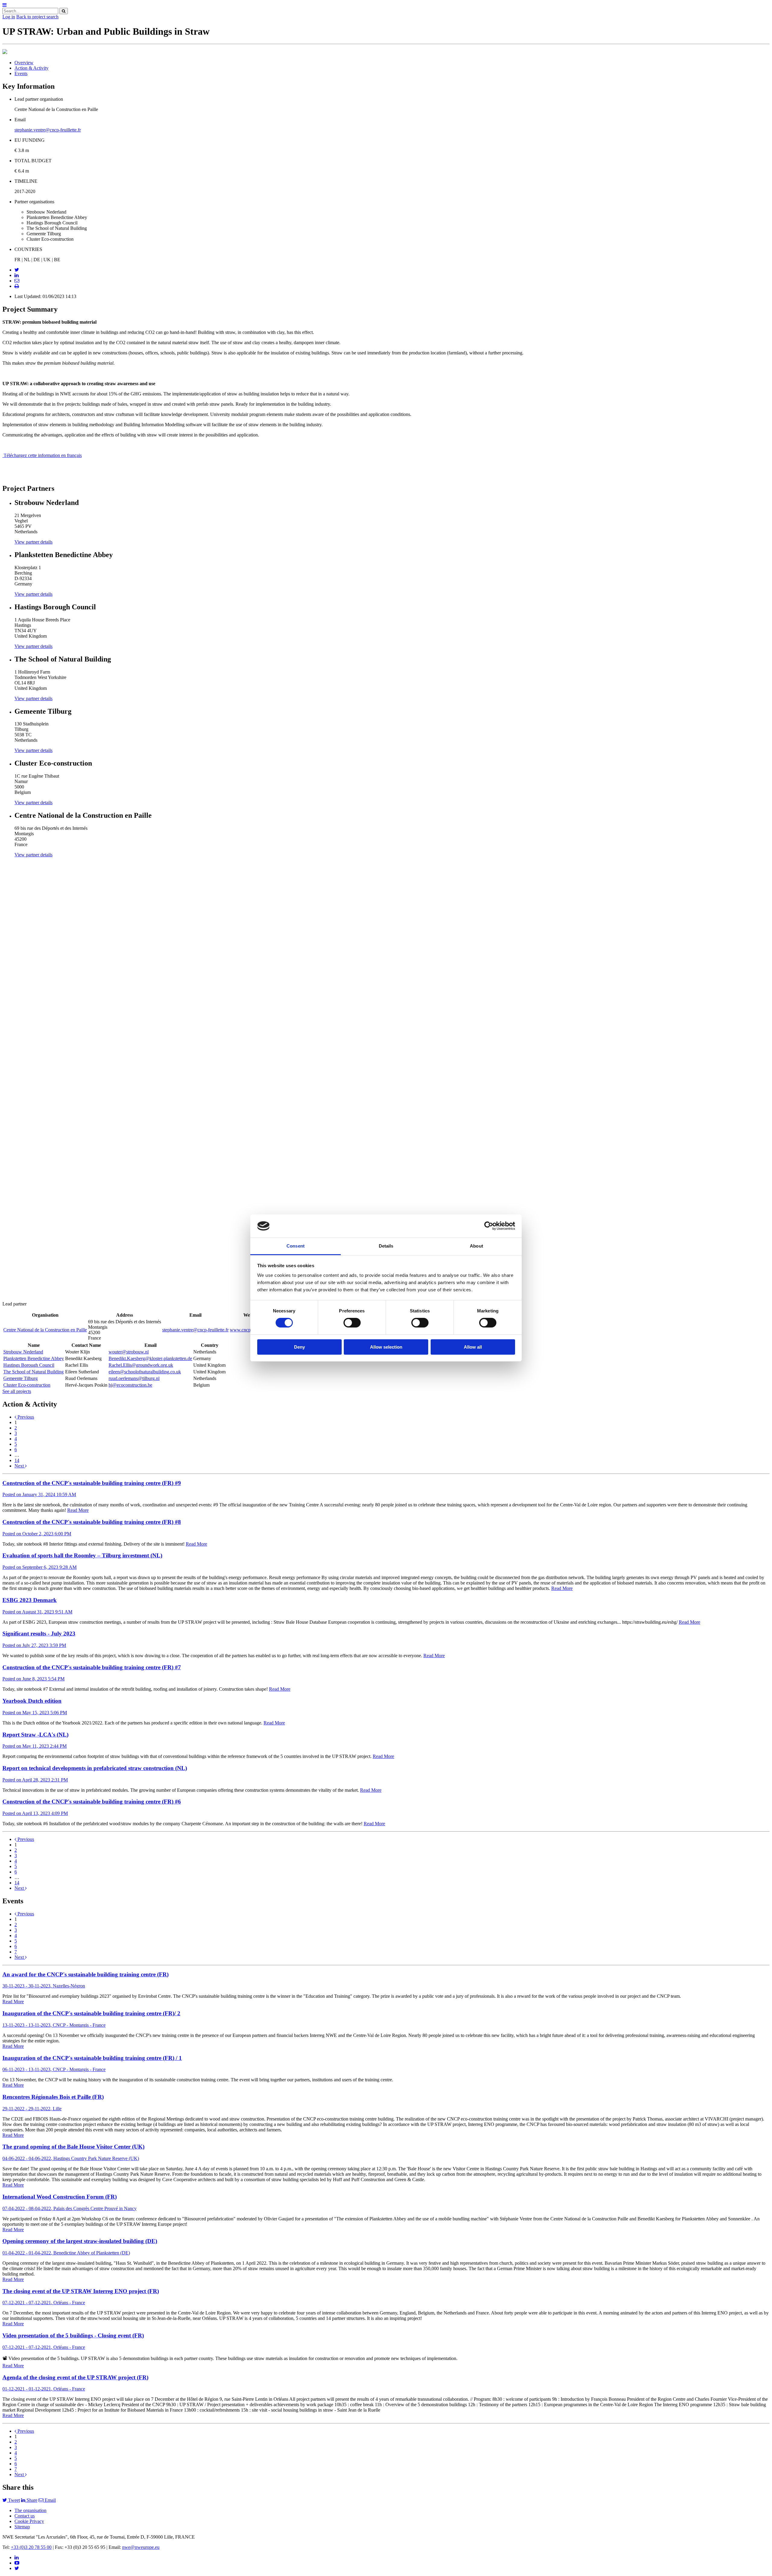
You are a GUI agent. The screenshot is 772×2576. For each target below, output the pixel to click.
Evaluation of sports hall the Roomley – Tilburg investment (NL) (82, 1555)
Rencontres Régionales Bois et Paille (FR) (53, 2097)
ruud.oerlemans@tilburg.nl (134, 1378)
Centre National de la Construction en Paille (45, 1330)
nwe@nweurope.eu (141, 2547)
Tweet (13, 2500)
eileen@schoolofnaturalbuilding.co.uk (145, 1372)
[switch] (352, 1323)
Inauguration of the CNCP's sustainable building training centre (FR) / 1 (92, 2058)
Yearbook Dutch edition (32, 1701)
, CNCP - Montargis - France (54, 2025)
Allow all (473, 1347)
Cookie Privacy (29, 2521)
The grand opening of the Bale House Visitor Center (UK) (73, 2147)
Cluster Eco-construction (27, 1385)
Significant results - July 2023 (39, 1634)
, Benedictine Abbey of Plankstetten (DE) (66, 2253)
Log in (9, 17)
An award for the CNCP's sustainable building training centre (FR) (85, 1974)
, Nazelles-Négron (44, 1986)
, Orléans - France (44, 2303)
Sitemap (22, 2527)
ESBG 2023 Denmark (30, 1600)
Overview (24, 63)
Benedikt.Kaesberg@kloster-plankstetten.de (150, 1358)
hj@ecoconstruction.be (130, 1385)
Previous (25, 1417)
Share (31, 2500)
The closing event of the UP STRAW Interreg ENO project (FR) (81, 2291)
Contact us (25, 2516)
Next (20, 1466)
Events (21, 73)
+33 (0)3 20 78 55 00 (31, 2547)
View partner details (33, 542)
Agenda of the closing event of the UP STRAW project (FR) (75, 2377)
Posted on (39, 1494)
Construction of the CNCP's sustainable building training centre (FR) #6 (92, 1802)
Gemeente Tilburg (21, 1378)
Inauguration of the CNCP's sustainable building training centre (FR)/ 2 (91, 2013)
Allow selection (386, 1347)
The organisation (30, 2510)
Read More (78, 1510)
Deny (299, 1347)
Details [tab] (386, 1246)
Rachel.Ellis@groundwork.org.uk (141, 1365)
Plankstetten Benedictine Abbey (34, 1358)
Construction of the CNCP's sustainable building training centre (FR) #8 (92, 1522)
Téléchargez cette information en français (42, 455)
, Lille (32, 2109)
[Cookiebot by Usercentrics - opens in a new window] (489, 1226)
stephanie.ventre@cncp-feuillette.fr (48, 130)
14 (17, 1460)
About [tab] (476, 1246)
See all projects (17, 1391)
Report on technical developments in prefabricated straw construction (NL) (95, 1768)
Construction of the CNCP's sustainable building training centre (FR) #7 (92, 1667)
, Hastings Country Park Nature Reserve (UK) (71, 2158)
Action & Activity (32, 68)
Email (50, 2500)
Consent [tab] (296, 1246)
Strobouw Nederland (23, 1352)
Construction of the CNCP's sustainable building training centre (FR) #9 (92, 1483)
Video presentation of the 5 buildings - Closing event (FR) (73, 2335)
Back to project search (37, 17)
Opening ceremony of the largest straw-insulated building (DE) (80, 2241)
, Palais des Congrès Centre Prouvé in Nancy (70, 2208)
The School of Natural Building (33, 1372)
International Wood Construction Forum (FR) (60, 2197)
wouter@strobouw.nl (129, 1352)
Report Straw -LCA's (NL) (35, 1735)
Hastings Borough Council (29, 1365)
